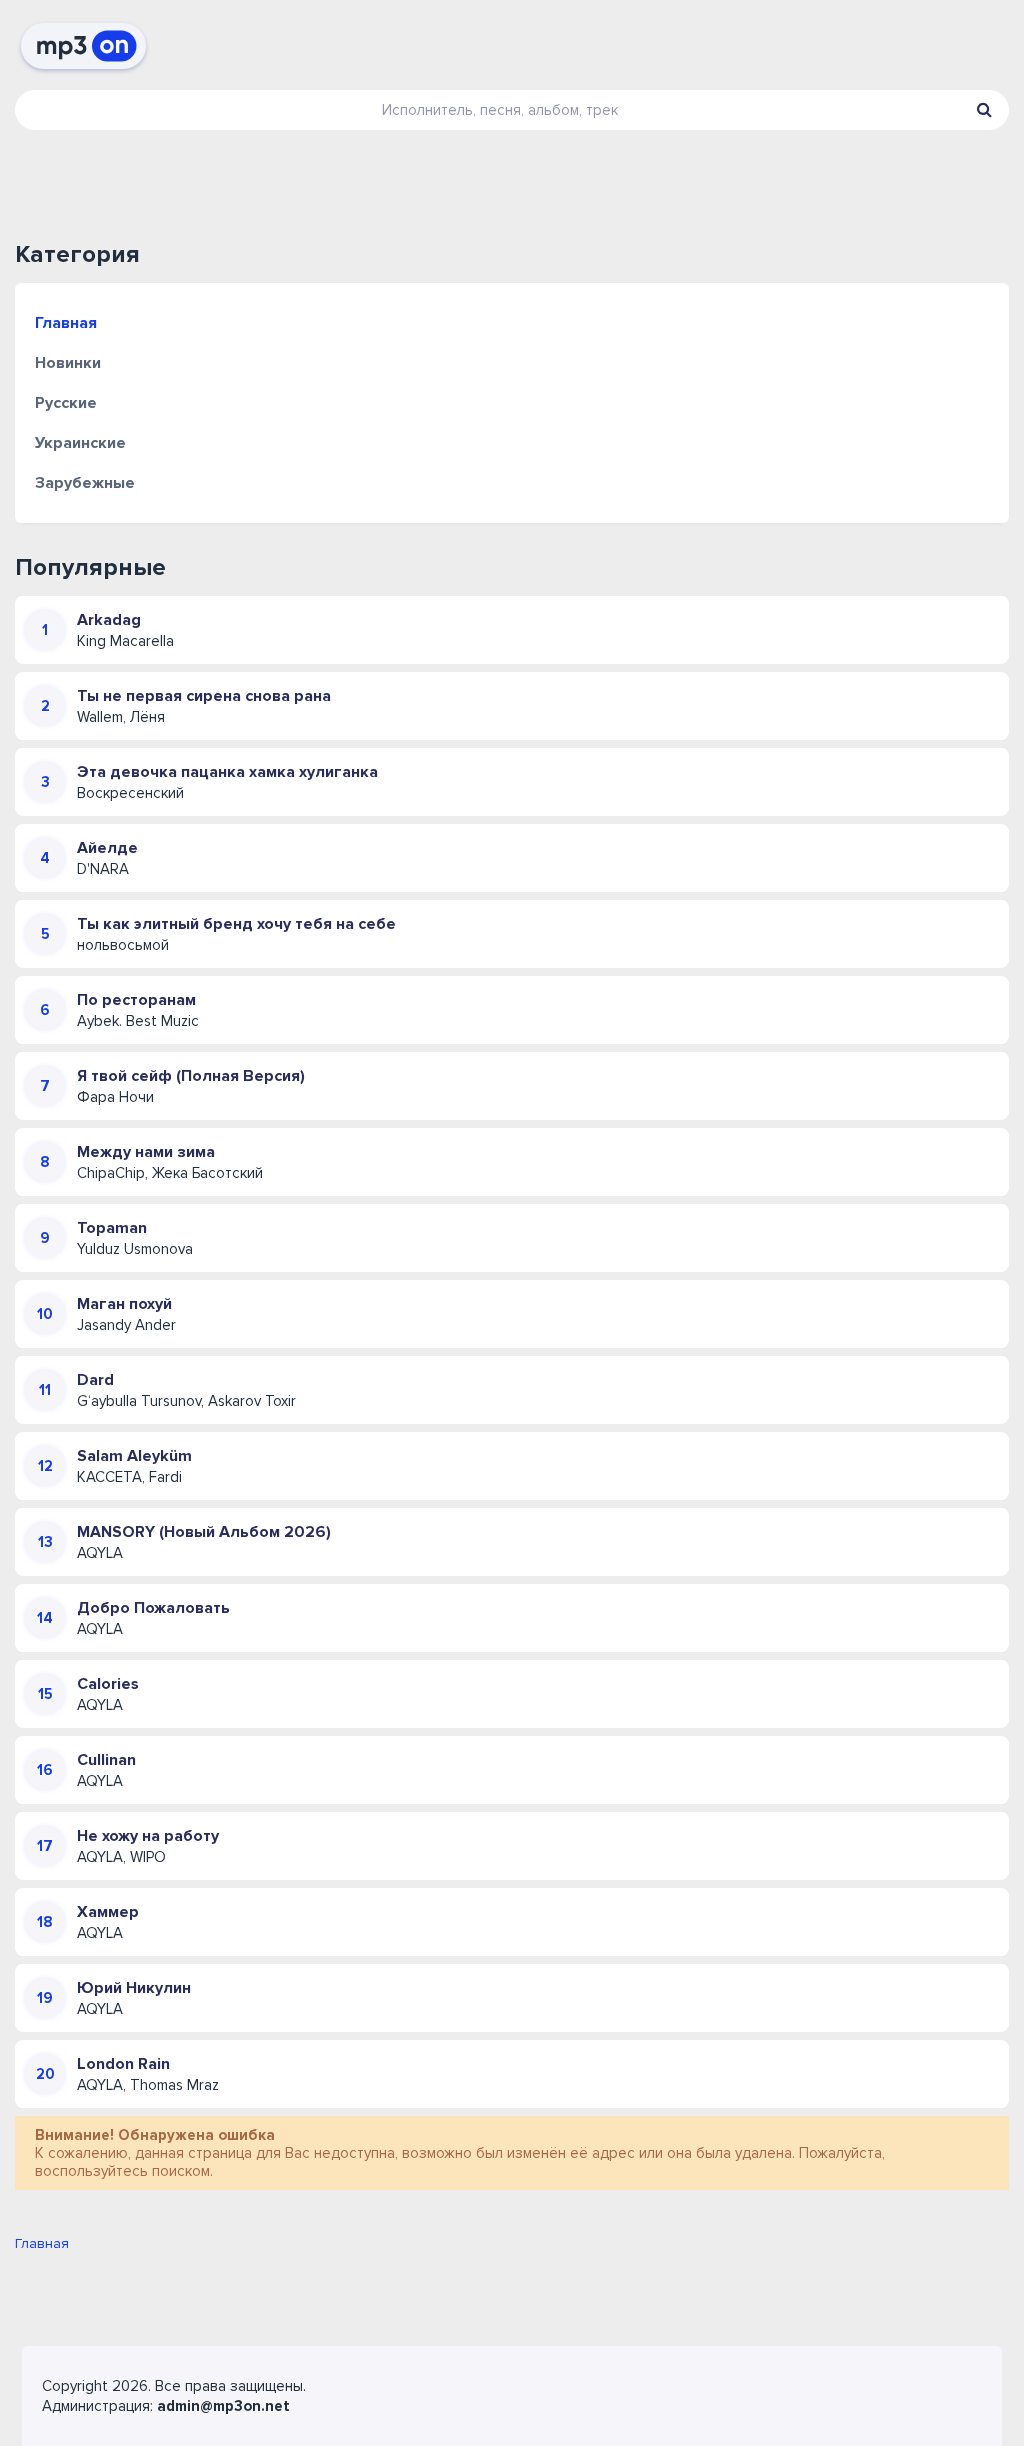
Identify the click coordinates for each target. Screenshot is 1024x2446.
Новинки (68, 363)
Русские (66, 403)
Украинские (80, 443)
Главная (66, 323)
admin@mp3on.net (223, 2406)
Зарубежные (85, 483)
